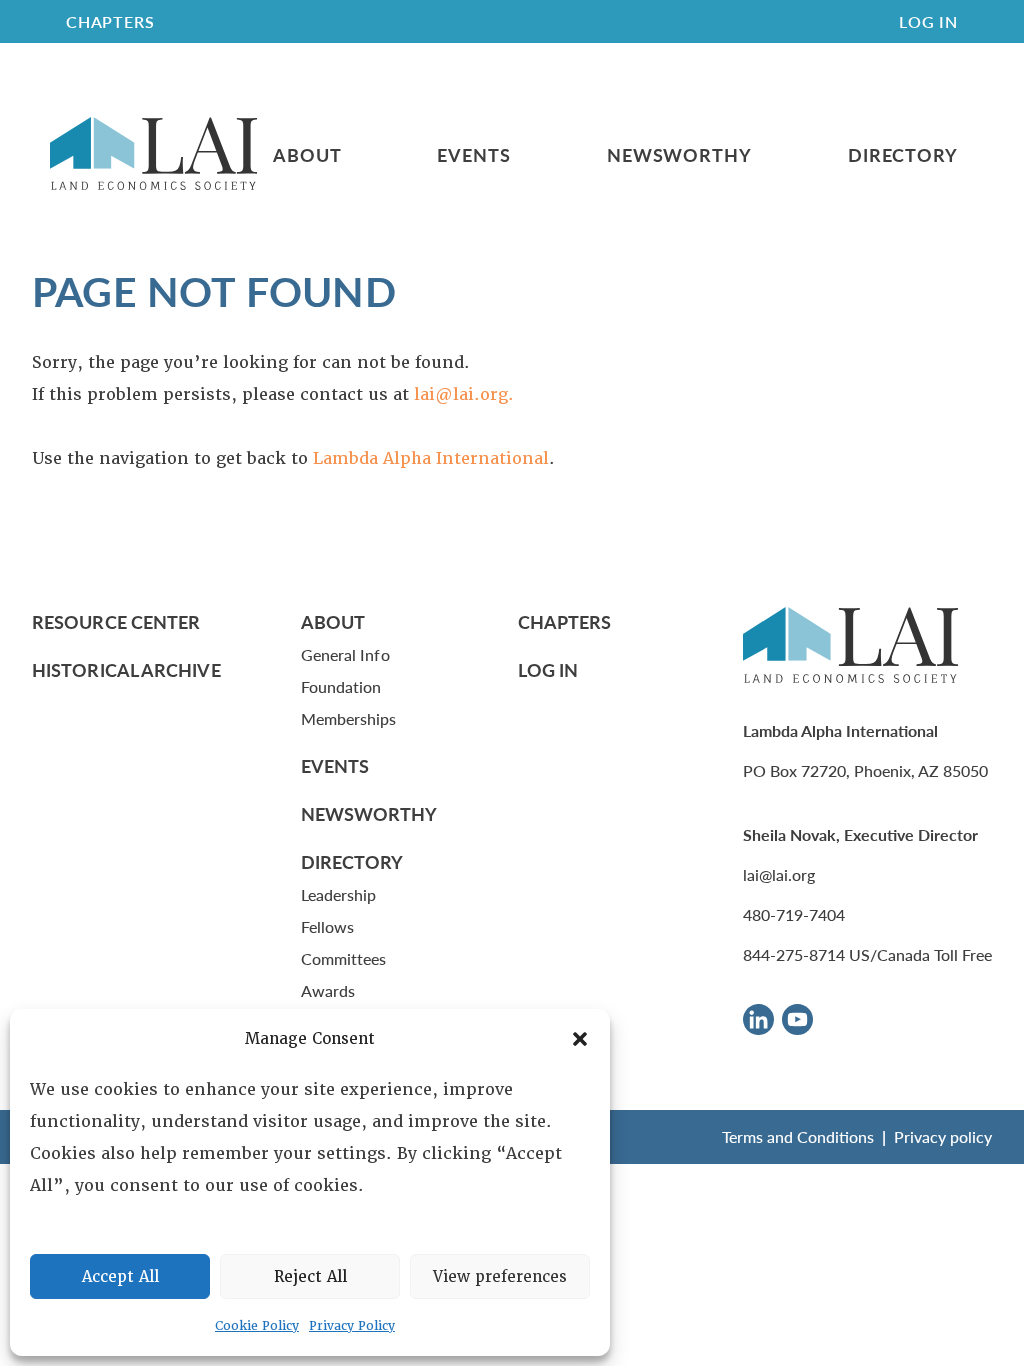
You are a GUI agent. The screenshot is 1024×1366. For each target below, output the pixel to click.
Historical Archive (126, 669)
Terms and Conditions (798, 1136)
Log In (928, 21)
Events (473, 155)
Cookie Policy (257, 1326)
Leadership (339, 894)
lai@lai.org (779, 874)
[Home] (153, 154)
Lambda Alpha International (431, 458)
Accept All (120, 1277)
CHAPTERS (110, 21)
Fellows (328, 926)
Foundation (341, 686)
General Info (345, 654)
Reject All (310, 1277)
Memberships (349, 718)
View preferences (500, 1277)
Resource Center (116, 621)
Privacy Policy (352, 1326)
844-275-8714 (794, 954)
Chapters (565, 621)
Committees (344, 958)
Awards (328, 990)
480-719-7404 (794, 914)
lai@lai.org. (464, 394)
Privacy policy (943, 1136)
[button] (580, 1039)
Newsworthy (679, 155)
